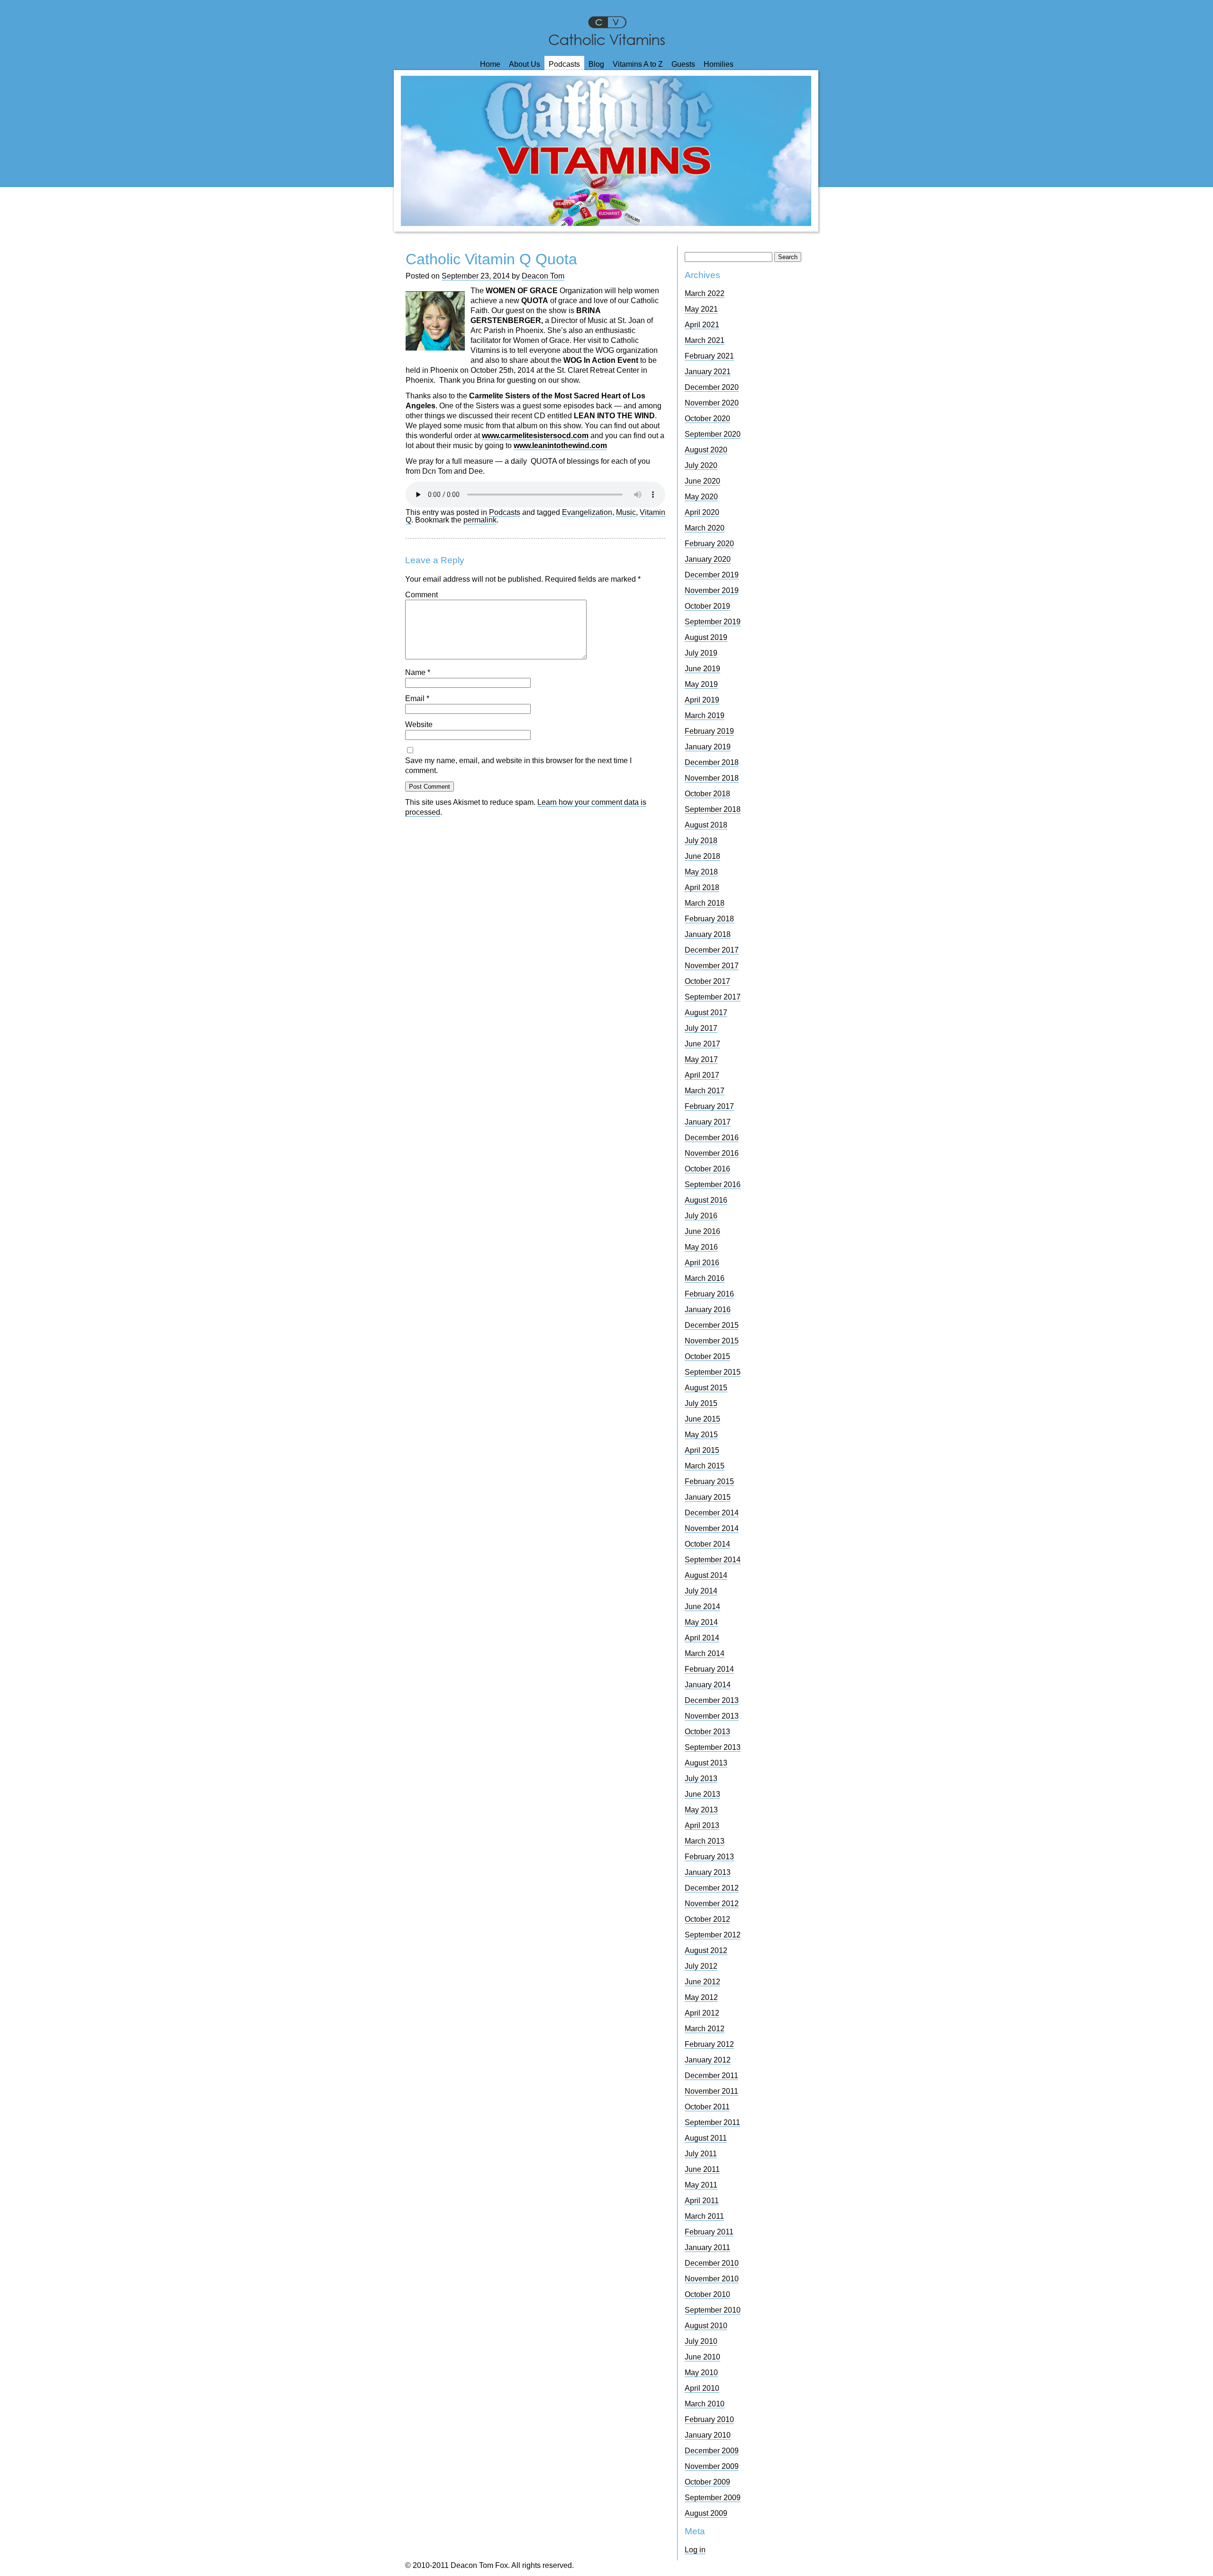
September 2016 (713, 1184)
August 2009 (706, 2513)
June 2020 (702, 481)
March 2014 (705, 1653)
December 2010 (712, 2263)
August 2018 (706, 825)
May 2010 (701, 2373)
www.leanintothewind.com (560, 446)
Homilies (719, 64)
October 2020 (707, 419)
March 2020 (705, 528)
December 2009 (712, 2451)
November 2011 (711, 2091)
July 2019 (701, 653)
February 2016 (709, 1294)
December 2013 (712, 1700)
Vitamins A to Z (638, 64)
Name (418, 672)
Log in (695, 2550)
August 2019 (706, 637)
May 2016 (701, 1247)
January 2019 (708, 747)
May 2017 (701, 1059)
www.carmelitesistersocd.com (535, 436)
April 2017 (702, 1075)
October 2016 (707, 1169)
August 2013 (706, 1763)
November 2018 (712, 778)
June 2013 (702, 1794)
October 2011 (707, 2107)
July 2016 (701, 1216)
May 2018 (701, 872)
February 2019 (709, 731)
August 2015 (706, 1388)
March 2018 (705, 903)
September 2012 (713, 1935)
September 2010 (713, 2310)
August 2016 (706, 1200)
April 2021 (702, 325)
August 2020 (706, 450)
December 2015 (712, 1325)
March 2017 (705, 1091)
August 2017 (706, 1013)
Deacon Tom (543, 276)
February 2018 (709, 919)
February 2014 (709, 1669)
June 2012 (702, 1982)
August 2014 (706, 1575)
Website (419, 725)
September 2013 (713, 1747)
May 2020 (701, 497)
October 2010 (707, 2294)
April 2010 (702, 2388)
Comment (421, 595)
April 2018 (702, 887)
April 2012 (702, 2013)
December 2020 (712, 387)
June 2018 (702, 856)
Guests (683, 64)
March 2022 (705, 293)
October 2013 (707, 1732)
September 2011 (712, 2122)
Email (417, 698)
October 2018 (707, 794)
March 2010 (705, 2404)
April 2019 (702, 700)
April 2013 (702, 1825)
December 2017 (712, 950)
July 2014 (701, 1591)
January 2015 (708, 1497)
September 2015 (713, 1372)
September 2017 (713, 997)
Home (490, 64)
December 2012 (712, 1888)
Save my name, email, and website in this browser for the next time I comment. (518, 766)
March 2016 (705, 1278)
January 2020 (708, 559)
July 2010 (701, 2341)
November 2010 (712, 2279)
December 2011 (711, 2076)
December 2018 (712, 762)
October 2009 (707, 2482)
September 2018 (713, 809)
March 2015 (705, 1466)
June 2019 (702, 669)
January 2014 (708, 1685)
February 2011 (709, 2232)
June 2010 (702, 2357)
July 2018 (701, 841)
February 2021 (709, 356)
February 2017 (709, 1106)
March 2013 (705, 1841)
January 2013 (708, 1872)
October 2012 (707, 1919)
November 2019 (712, 590)
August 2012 (706, 1950)
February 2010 (709, 2419)
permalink (480, 520)
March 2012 (705, 2029)
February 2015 (709, 1482)
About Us (525, 64)
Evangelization (587, 512)
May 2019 (701, 684)
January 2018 (708, 934)
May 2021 (701, 309)
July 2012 (701, 1966)
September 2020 (713, 434)
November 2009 (712, 2466)
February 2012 (709, 2044)
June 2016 (702, 1231)
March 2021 (705, 340)
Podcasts (564, 64)
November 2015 (712, 1341)
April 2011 (702, 2201)
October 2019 (707, 606)
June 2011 (702, 2169)
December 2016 (712, 1138)
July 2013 (701, 1779)
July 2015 (701, 1403)
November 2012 (712, 1904)
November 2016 (712, 1153)
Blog (596, 64)
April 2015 (702, 1450)
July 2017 (701, 1028)
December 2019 (712, 575)
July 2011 (701, 2154)
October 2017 (707, 981)
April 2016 (702, 1263)
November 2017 (712, 966)
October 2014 (707, 1544)
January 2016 (708, 1310)
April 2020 (702, 512)
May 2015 (701, 1435)
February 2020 (709, 544)
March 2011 (704, 2216)
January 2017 (708, 1122)
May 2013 (701, 1810)
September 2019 (713, 622)
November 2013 (712, 1716)
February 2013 (709, 1857)
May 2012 (701, 1997)
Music (626, 512)
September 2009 (713, 2498)
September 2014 (713, 1560)
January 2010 (708, 2435)
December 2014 (712, 1513)
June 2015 (702, 1419)
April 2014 (702, 1638)
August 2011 (706, 2138)
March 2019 (705, 716)
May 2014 (701, 1622)
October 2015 (707, 1356)
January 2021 (708, 372)
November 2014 (712, 1528)
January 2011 (707, 2247)
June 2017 (702, 1044)
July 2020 (701, 465)
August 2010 (706, 2326)
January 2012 (708, 2060)
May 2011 (701, 2185)
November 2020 (712, 403)
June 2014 (702, 1607)
